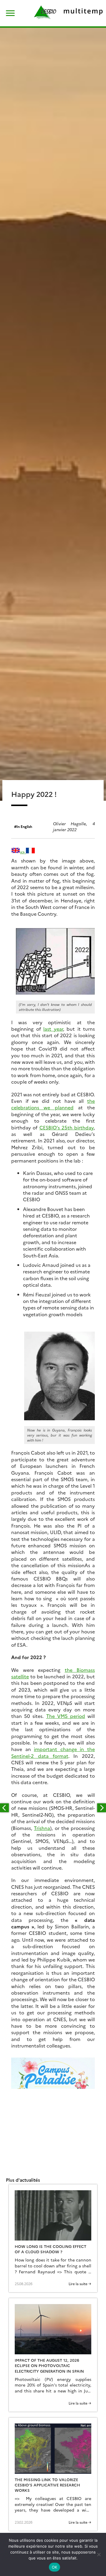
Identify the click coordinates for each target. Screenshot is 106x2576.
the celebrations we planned (53, 1104)
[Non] (99, 2554)
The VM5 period (66, 1716)
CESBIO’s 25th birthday (67, 1127)
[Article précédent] (4, 1808)
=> (23, 852)
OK (55, 2567)
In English (24, 826)
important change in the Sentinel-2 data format (53, 1752)
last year (53, 1029)
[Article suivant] (102, 1808)
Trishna (42, 1828)
